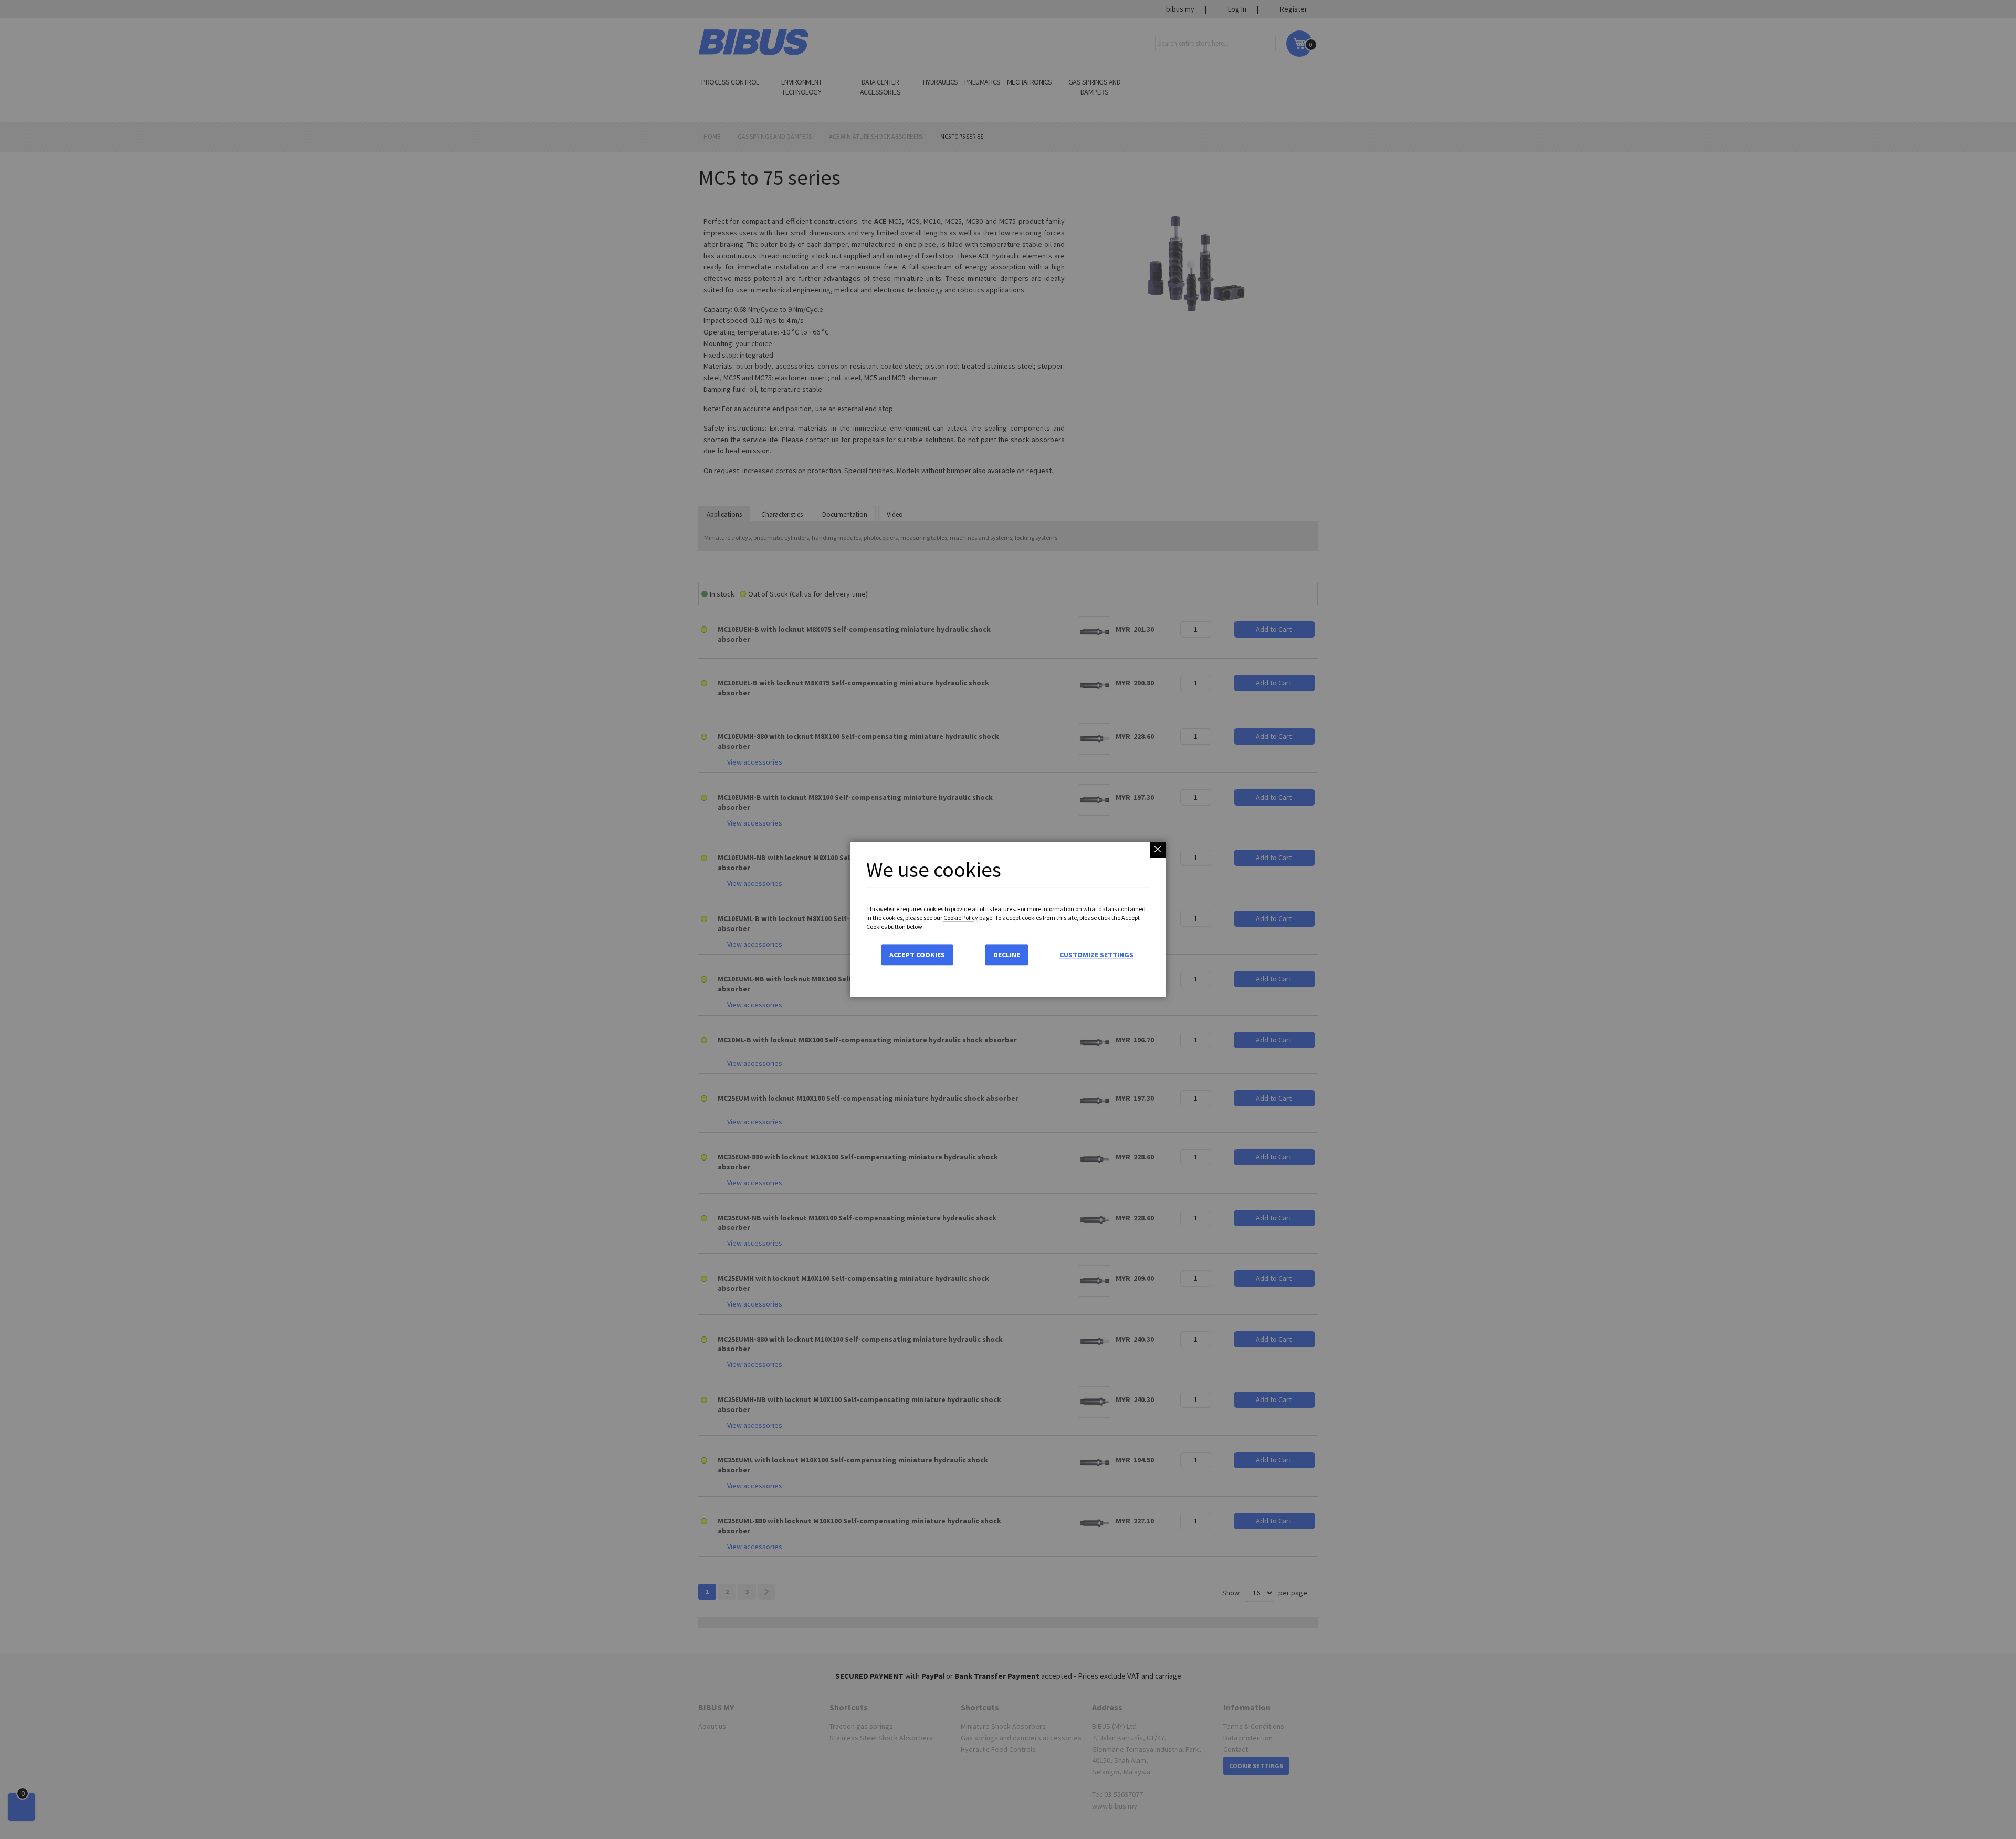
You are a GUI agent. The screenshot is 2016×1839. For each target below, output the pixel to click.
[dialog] (1008, 920)
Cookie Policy (961, 918)
